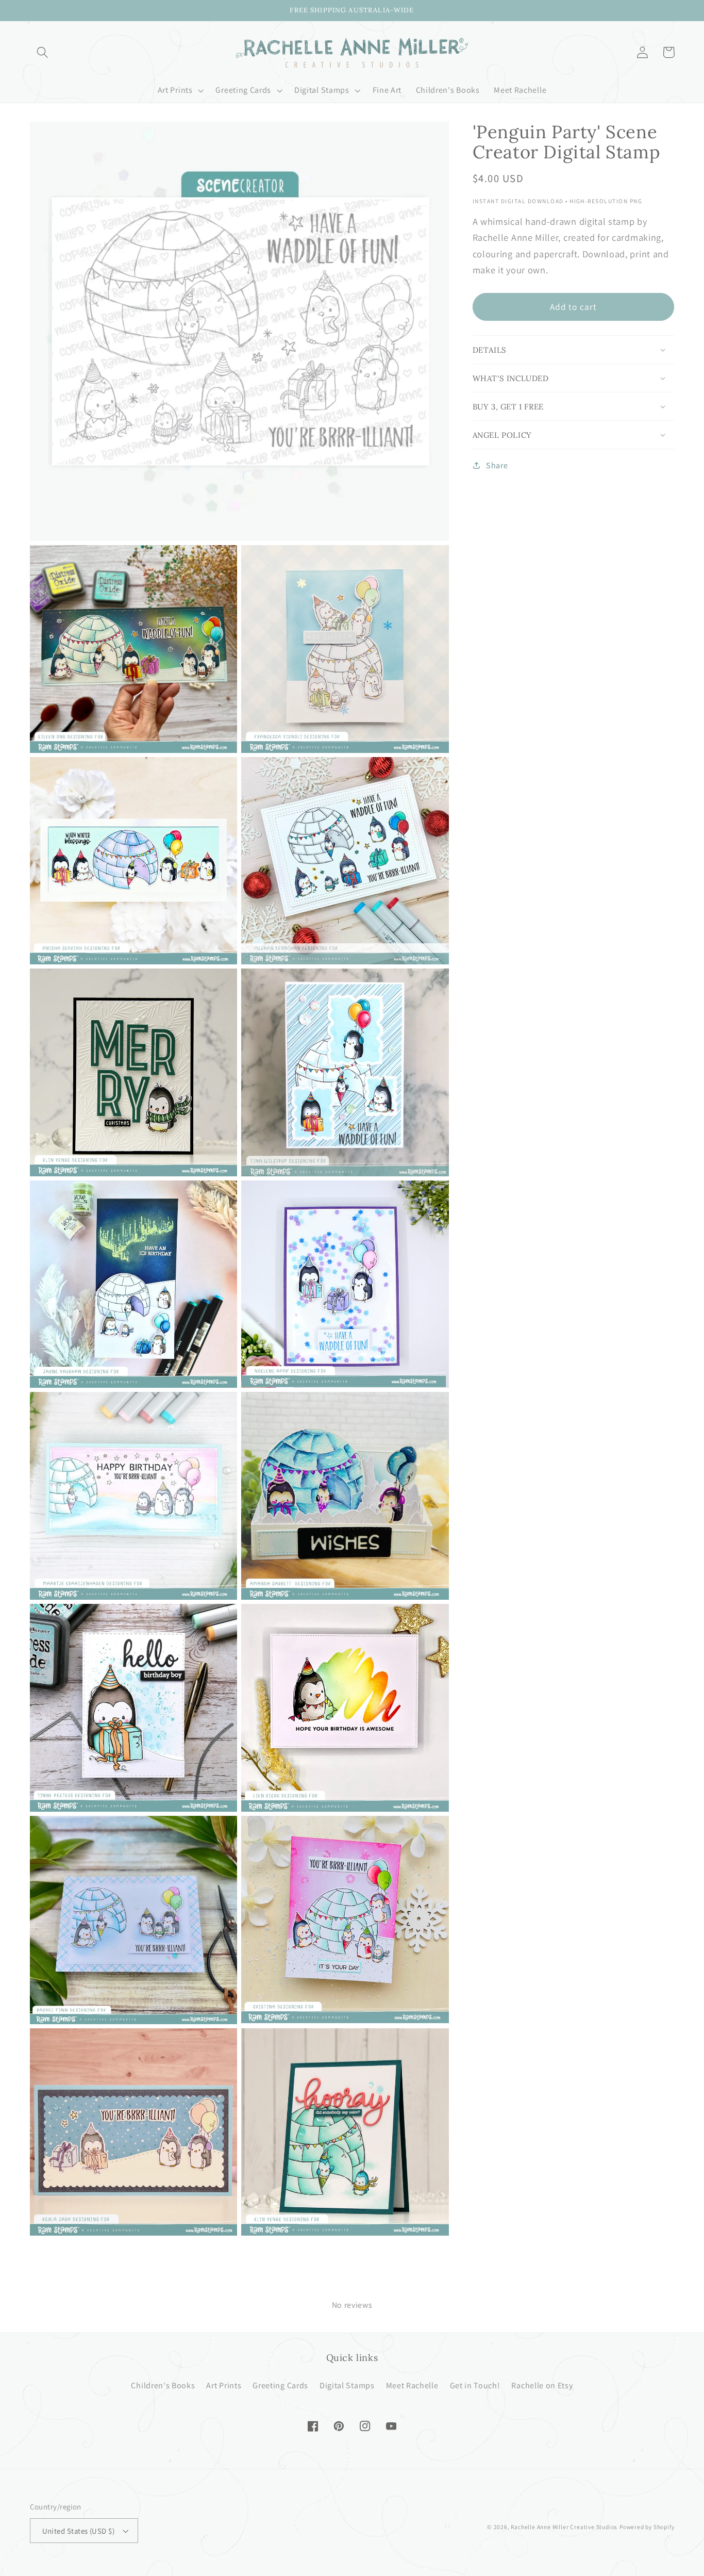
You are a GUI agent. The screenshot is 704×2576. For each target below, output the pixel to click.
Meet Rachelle (412, 2385)
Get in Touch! (475, 2385)
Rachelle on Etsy (542, 2385)
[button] (43, 52)
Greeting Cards (280, 2385)
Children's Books (163, 2385)
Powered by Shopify (647, 2527)
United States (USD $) (79, 2531)
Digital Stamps (347, 2385)
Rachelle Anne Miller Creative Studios (564, 2527)
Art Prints (224, 2385)
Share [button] (497, 465)
